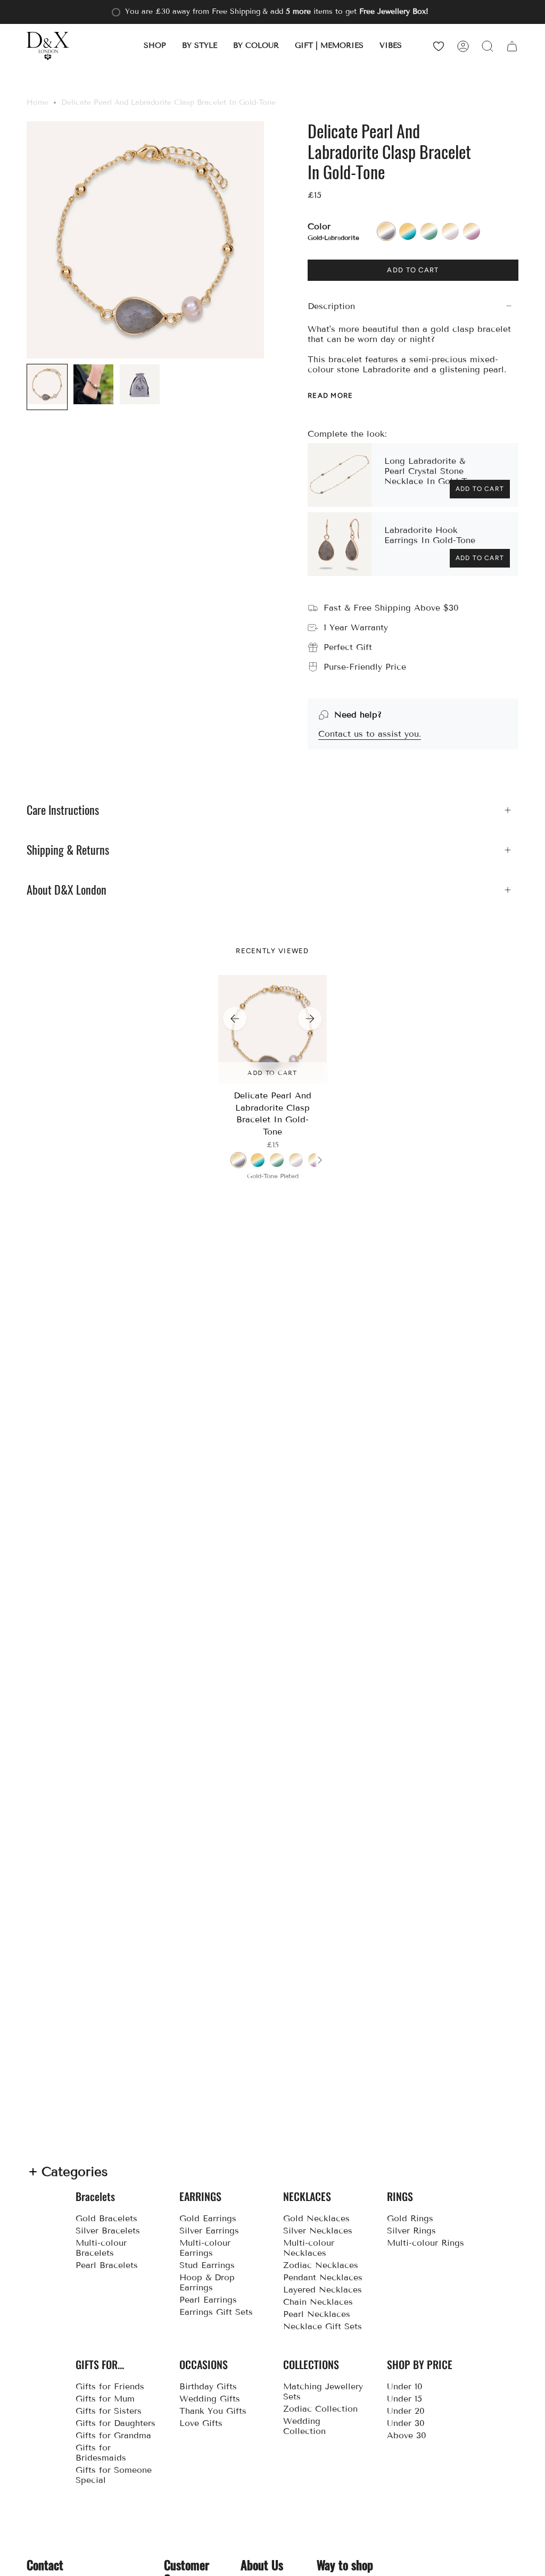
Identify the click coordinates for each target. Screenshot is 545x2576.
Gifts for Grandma (113, 2435)
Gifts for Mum (105, 2399)
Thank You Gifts (213, 2411)
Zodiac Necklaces (321, 2265)
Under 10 (405, 2386)
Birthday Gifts (208, 2386)
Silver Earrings (209, 2231)
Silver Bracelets (108, 2231)
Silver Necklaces (318, 2231)
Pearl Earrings (208, 2300)
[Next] (310, 1019)
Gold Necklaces (316, 2218)
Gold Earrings (208, 2218)
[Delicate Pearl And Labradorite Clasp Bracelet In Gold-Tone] (273, 1029)
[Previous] (235, 1019)
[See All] (319, 1160)
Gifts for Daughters (115, 2423)
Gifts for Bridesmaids (101, 2453)
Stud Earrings (207, 2265)
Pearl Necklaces (317, 2314)
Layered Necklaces (323, 2290)
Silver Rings (411, 2231)
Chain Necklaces (318, 2302)
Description (331, 306)
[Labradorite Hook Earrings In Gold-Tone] (340, 544)
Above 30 (407, 2435)
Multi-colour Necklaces (309, 2248)
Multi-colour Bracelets (101, 2248)
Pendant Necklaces (323, 2277)
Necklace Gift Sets (323, 2326)
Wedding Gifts (210, 2399)
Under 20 (406, 2411)
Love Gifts (201, 2423)
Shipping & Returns (68, 850)
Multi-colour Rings (426, 2243)
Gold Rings (410, 2218)
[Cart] (512, 46)
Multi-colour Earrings (205, 2248)
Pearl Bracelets (107, 2265)
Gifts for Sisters (109, 2411)
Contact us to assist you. (370, 734)
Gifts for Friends (110, 2386)
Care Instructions (63, 810)
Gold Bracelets (106, 2218)
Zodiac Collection (320, 2409)
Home (38, 102)
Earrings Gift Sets (216, 2312)
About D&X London (67, 890)
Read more (331, 395)
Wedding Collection (304, 2426)
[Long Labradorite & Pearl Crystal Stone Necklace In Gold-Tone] (340, 475)
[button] (155, 46)
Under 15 (404, 2399)
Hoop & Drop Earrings (207, 2282)
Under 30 (406, 2423)
